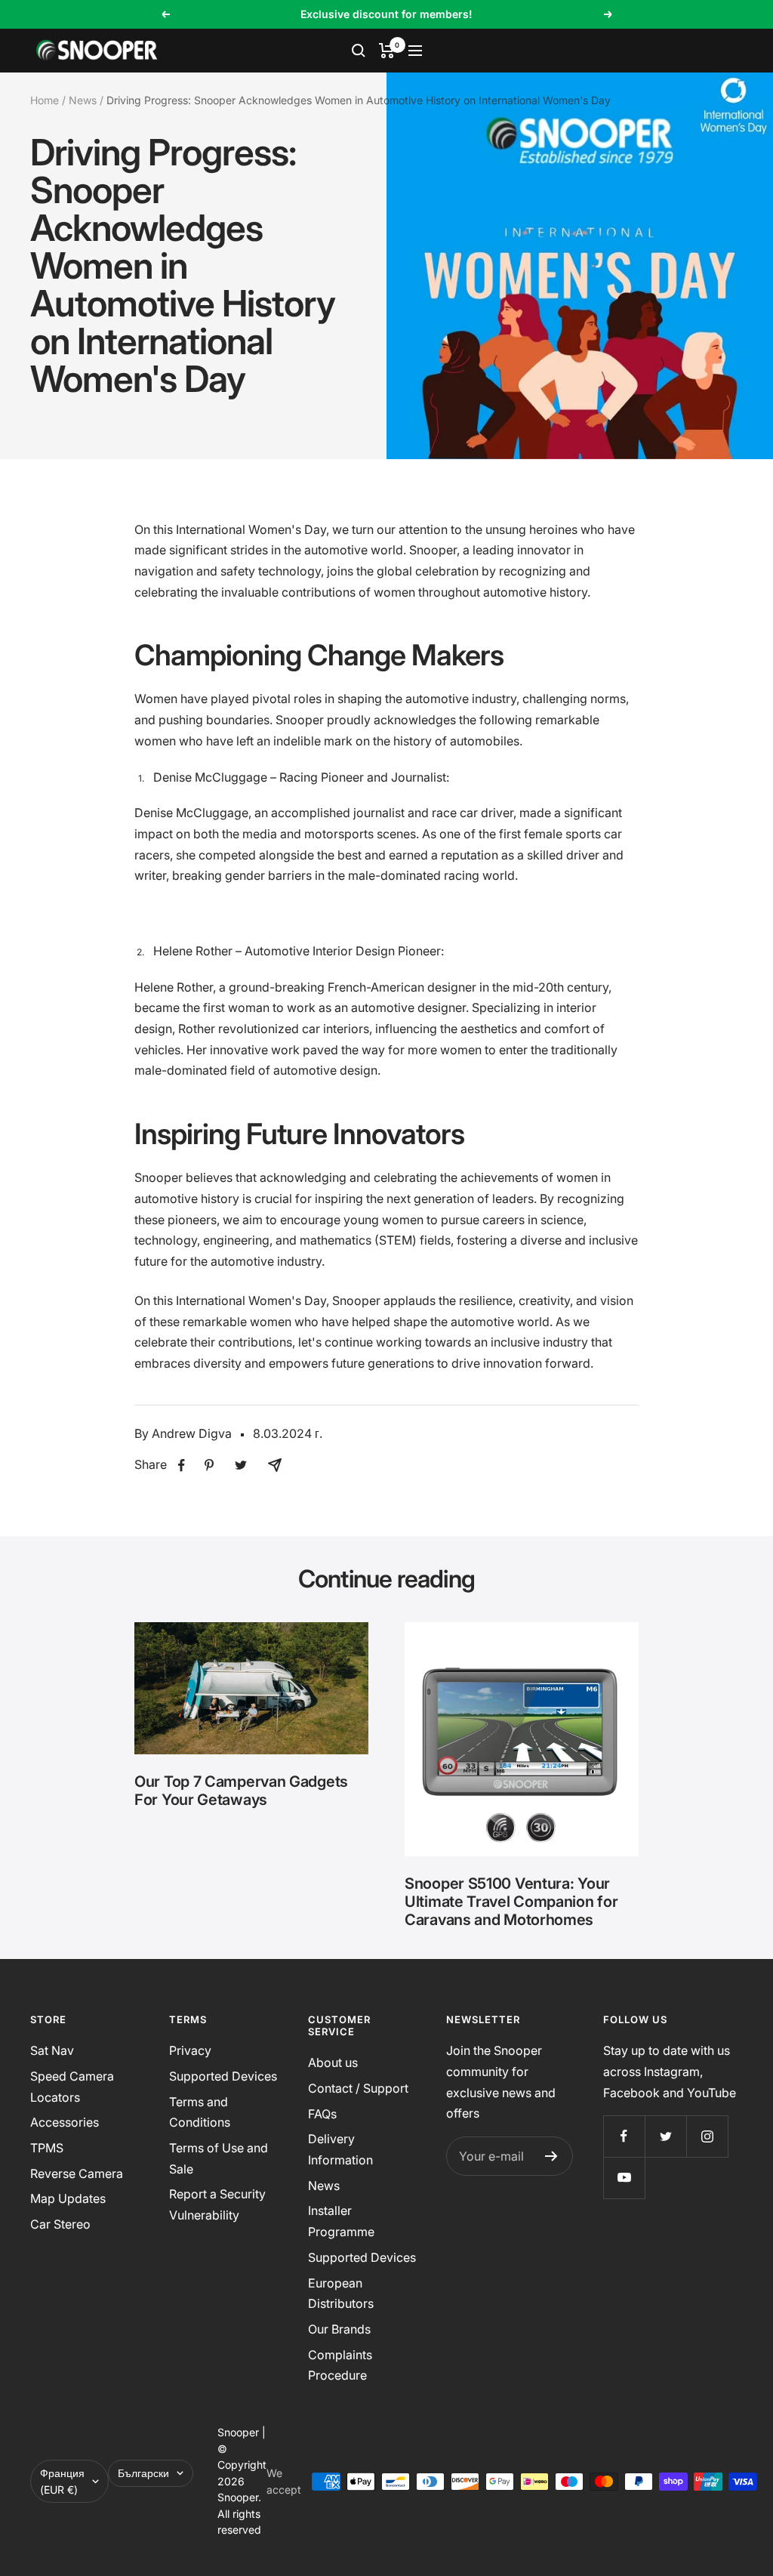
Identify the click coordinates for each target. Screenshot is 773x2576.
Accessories (65, 2122)
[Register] (551, 2156)
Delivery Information (340, 2149)
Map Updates (68, 2198)
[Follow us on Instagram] (707, 2136)
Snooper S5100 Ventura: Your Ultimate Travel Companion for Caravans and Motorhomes (511, 1902)
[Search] (359, 51)
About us (333, 2062)
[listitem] (182, 1465)
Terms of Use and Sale (219, 2158)
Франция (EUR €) (62, 2481)
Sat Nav (52, 2050)
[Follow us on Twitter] (665, 2136)
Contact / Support (358, 2088)
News (83, 100)
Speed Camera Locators (72, 2087)
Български (143, 2473)
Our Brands (339, 2329)
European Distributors (341, 2294)
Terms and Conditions (200, 2112)
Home (45, 100)
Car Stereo (60, 2224)
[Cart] (387, 51)
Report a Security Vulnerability (217, 2204)
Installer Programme (341, 2221)
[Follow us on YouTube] (624, 2178)
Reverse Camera (77, 2173)
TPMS (47, 2148)
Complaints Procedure (340, 2365)
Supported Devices (223, 2076)
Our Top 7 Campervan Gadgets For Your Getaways (241, 1791)
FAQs (322, 2114)
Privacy (190, 2050)
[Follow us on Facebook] (624, 2136)
